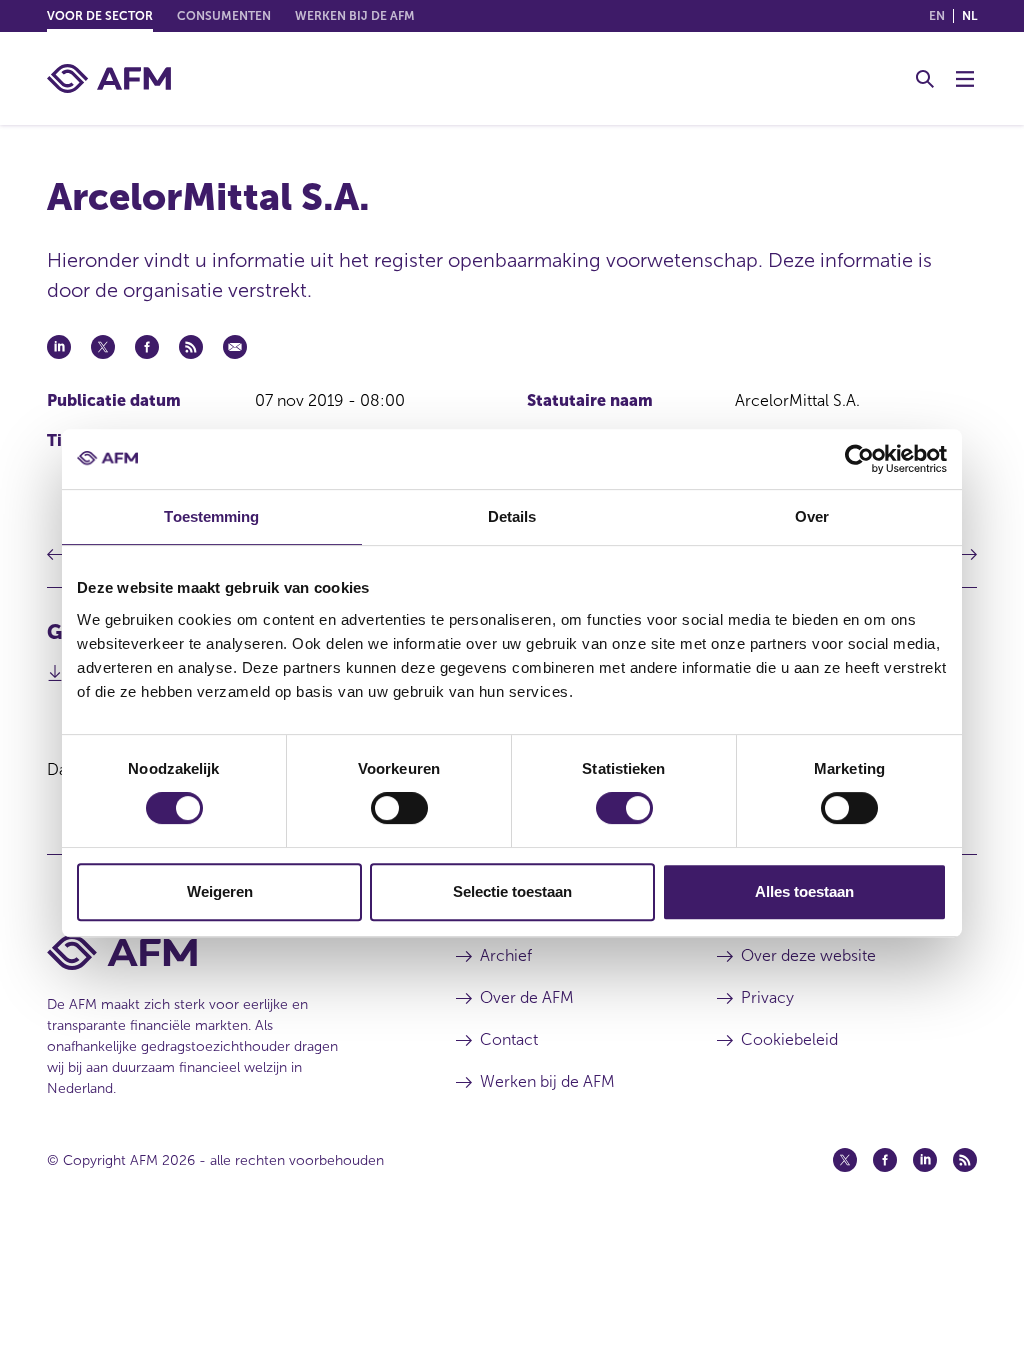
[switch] (399, 808)
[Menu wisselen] (965, 79)
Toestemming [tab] (211, 516)
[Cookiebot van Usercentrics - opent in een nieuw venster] (859, 459)
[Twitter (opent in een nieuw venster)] (845, 1160)
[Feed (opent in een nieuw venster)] (965, 1160)
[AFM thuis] (109, 78)
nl (969, 16)
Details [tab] (512, 516)
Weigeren (220, 891)
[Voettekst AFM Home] (221, 952)
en (937, 16)
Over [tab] (812, 516)
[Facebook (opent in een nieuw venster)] (885, 1160)
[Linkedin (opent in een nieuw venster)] (925, 1160)
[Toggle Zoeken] (925, 79)
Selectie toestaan (512, 891)
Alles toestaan (804, 891)
